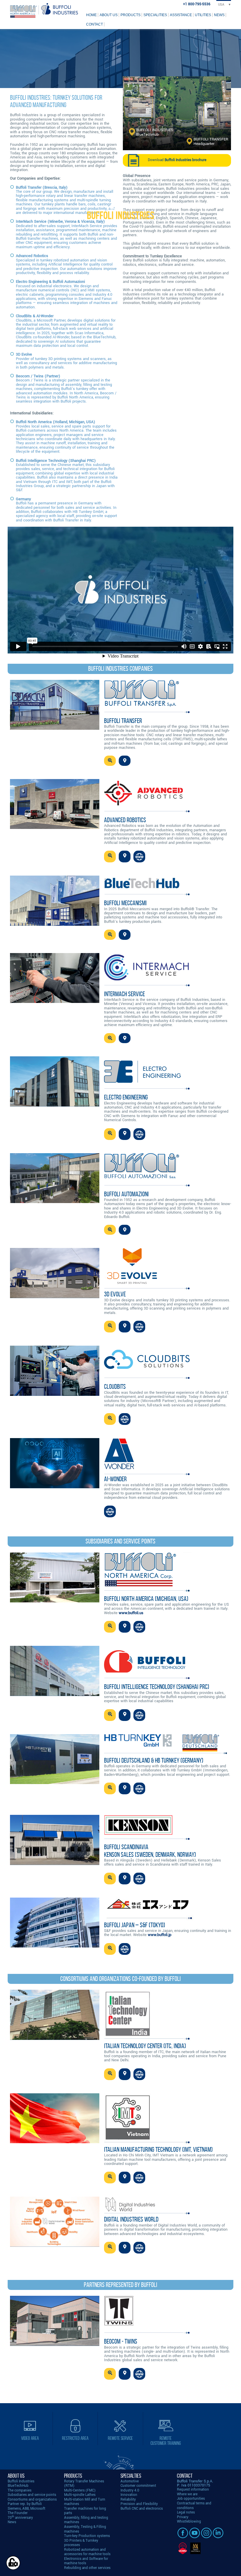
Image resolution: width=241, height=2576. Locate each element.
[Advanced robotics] (55, 828)
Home (91, 15)
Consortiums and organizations (32, 2500)
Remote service (120, 2438)
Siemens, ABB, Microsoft (26, 2509)
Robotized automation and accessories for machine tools (87, 2552)
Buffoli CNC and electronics (142, 2509)
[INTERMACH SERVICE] (55, 1002)
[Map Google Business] (125, 761)
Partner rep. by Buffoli (25, 2504)
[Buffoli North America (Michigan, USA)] (55, 1601)
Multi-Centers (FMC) (80, 2490)
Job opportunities (191, 2499)
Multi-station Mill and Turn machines (85, 2502)
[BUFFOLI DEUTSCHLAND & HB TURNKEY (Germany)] (55, 1783)
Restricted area (75, 2438)
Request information (193, 2490)
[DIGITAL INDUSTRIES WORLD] (55, 2245)
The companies (20, 2490)
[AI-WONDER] (55, 1487)
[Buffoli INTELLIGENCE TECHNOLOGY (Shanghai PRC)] (55, 1695)
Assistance (181, 15)
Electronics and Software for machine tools (86, 2561)
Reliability (128, 2500)
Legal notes (186, 2512)
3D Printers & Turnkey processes (81, 2543)
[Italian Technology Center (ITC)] (55, 2039)
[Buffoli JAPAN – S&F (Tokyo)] (55, 1946)
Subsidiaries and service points (32, 2495)
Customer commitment (138, 2486)
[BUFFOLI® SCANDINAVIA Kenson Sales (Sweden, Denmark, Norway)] (55, 1864)
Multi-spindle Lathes (80, 2495)
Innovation (129, 2495)
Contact (94, 24)
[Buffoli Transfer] (55, 728)
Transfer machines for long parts (85, 2511)
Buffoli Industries (21, 2481)
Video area (30, 2438)
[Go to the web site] (139, 857)
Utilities (203, 15)
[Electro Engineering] (55, 1105)
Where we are (187, 2494)
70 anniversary (20, 2518)
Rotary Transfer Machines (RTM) (84, 2484)
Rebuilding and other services (87, 2568)
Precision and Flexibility (139, 2504)
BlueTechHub (18, 2486)
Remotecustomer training (166, 2441)
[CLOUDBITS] (55, 1395)
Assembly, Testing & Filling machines (85, 2529)
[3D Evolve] (55, 1297)
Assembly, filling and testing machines (86, 2520)
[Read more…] (110, 761)
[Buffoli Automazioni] (55, 1202)
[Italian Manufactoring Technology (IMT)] (55, 2142)
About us (109, 15)
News (219, 15)
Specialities (155, 15)
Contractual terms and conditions (194, 2506)
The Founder (18, 2513)
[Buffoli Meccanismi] (55, 924)
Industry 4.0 (130, 2490)
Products (130, 15)
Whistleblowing (189, 2522)
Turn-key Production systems (87, 2536)
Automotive (130, 2481)
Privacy (183, 2517)
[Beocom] (55, 2345)
